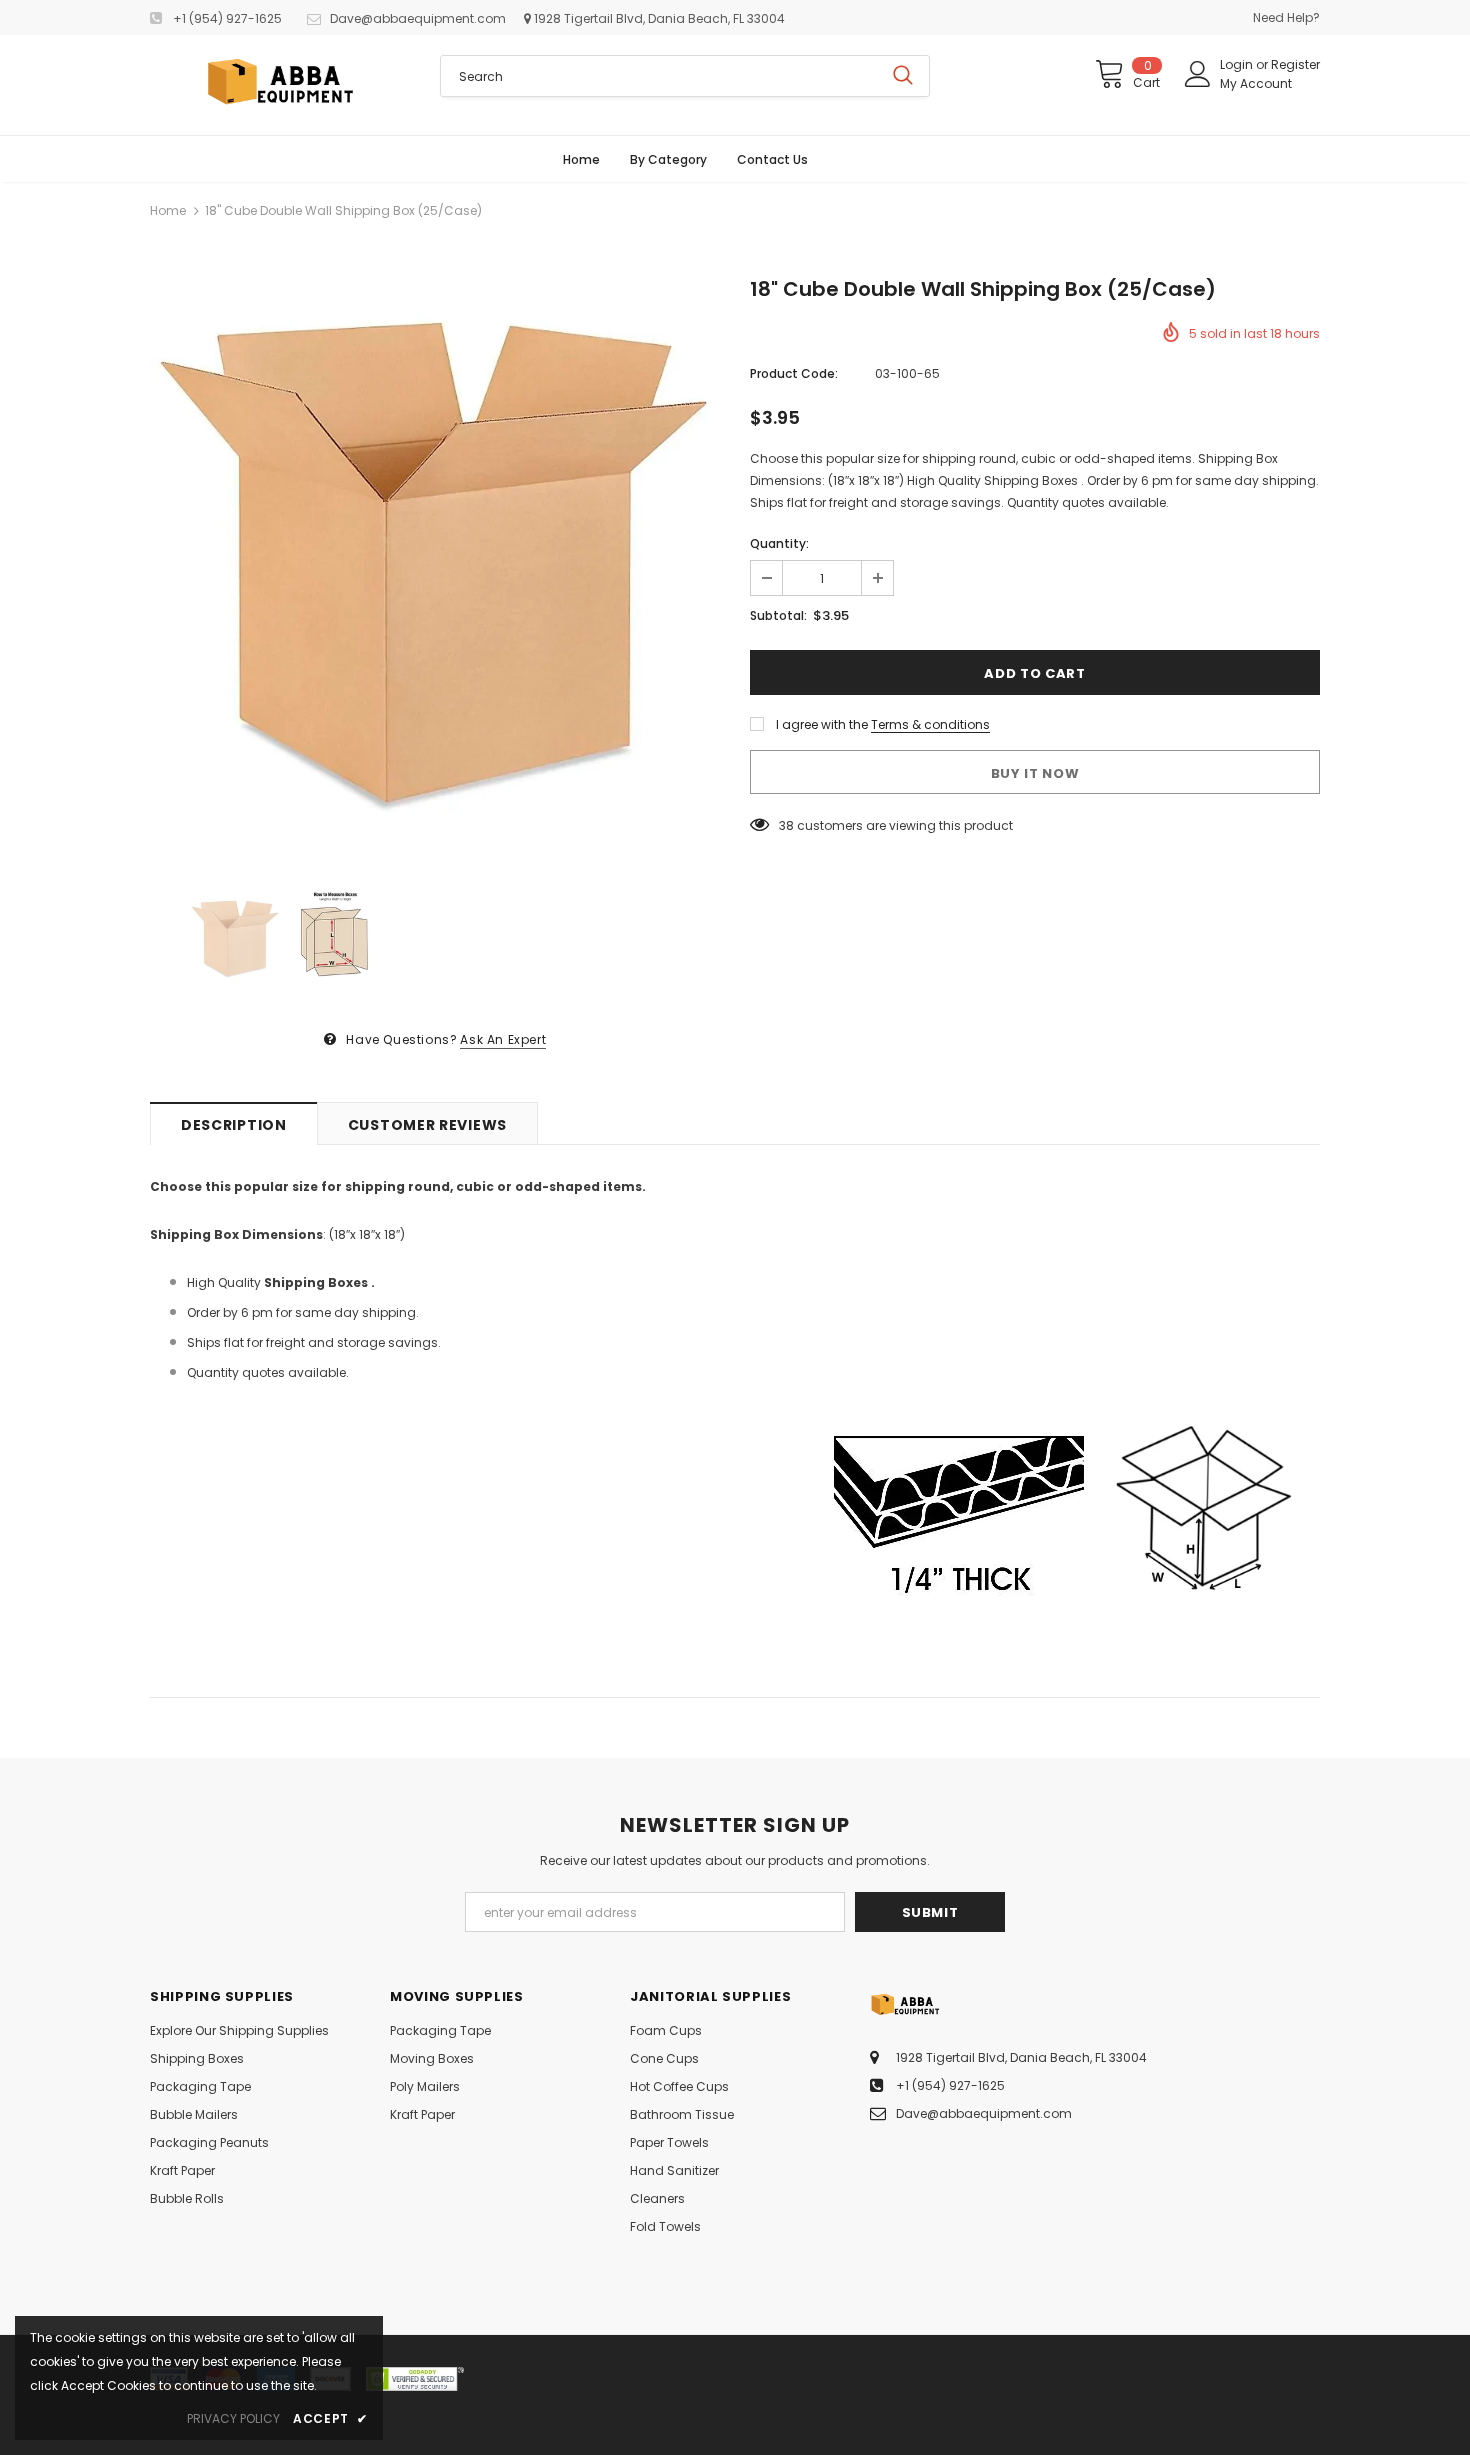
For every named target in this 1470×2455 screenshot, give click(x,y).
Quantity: (779, 543)
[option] (435, 566)
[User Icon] (1198, 74)
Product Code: (794, 373)
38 (786, 825)
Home (168, 210)
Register (1295, 64)
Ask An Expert (503, 1039)
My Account (1256, 83)
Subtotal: (778, 615)
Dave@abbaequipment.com (418, 18)
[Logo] (280, 85)
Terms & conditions (930, 724)
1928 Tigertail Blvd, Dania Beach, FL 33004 (658, 18)
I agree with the (822, 724)
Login (1238, 64)
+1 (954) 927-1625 (227, 18)
